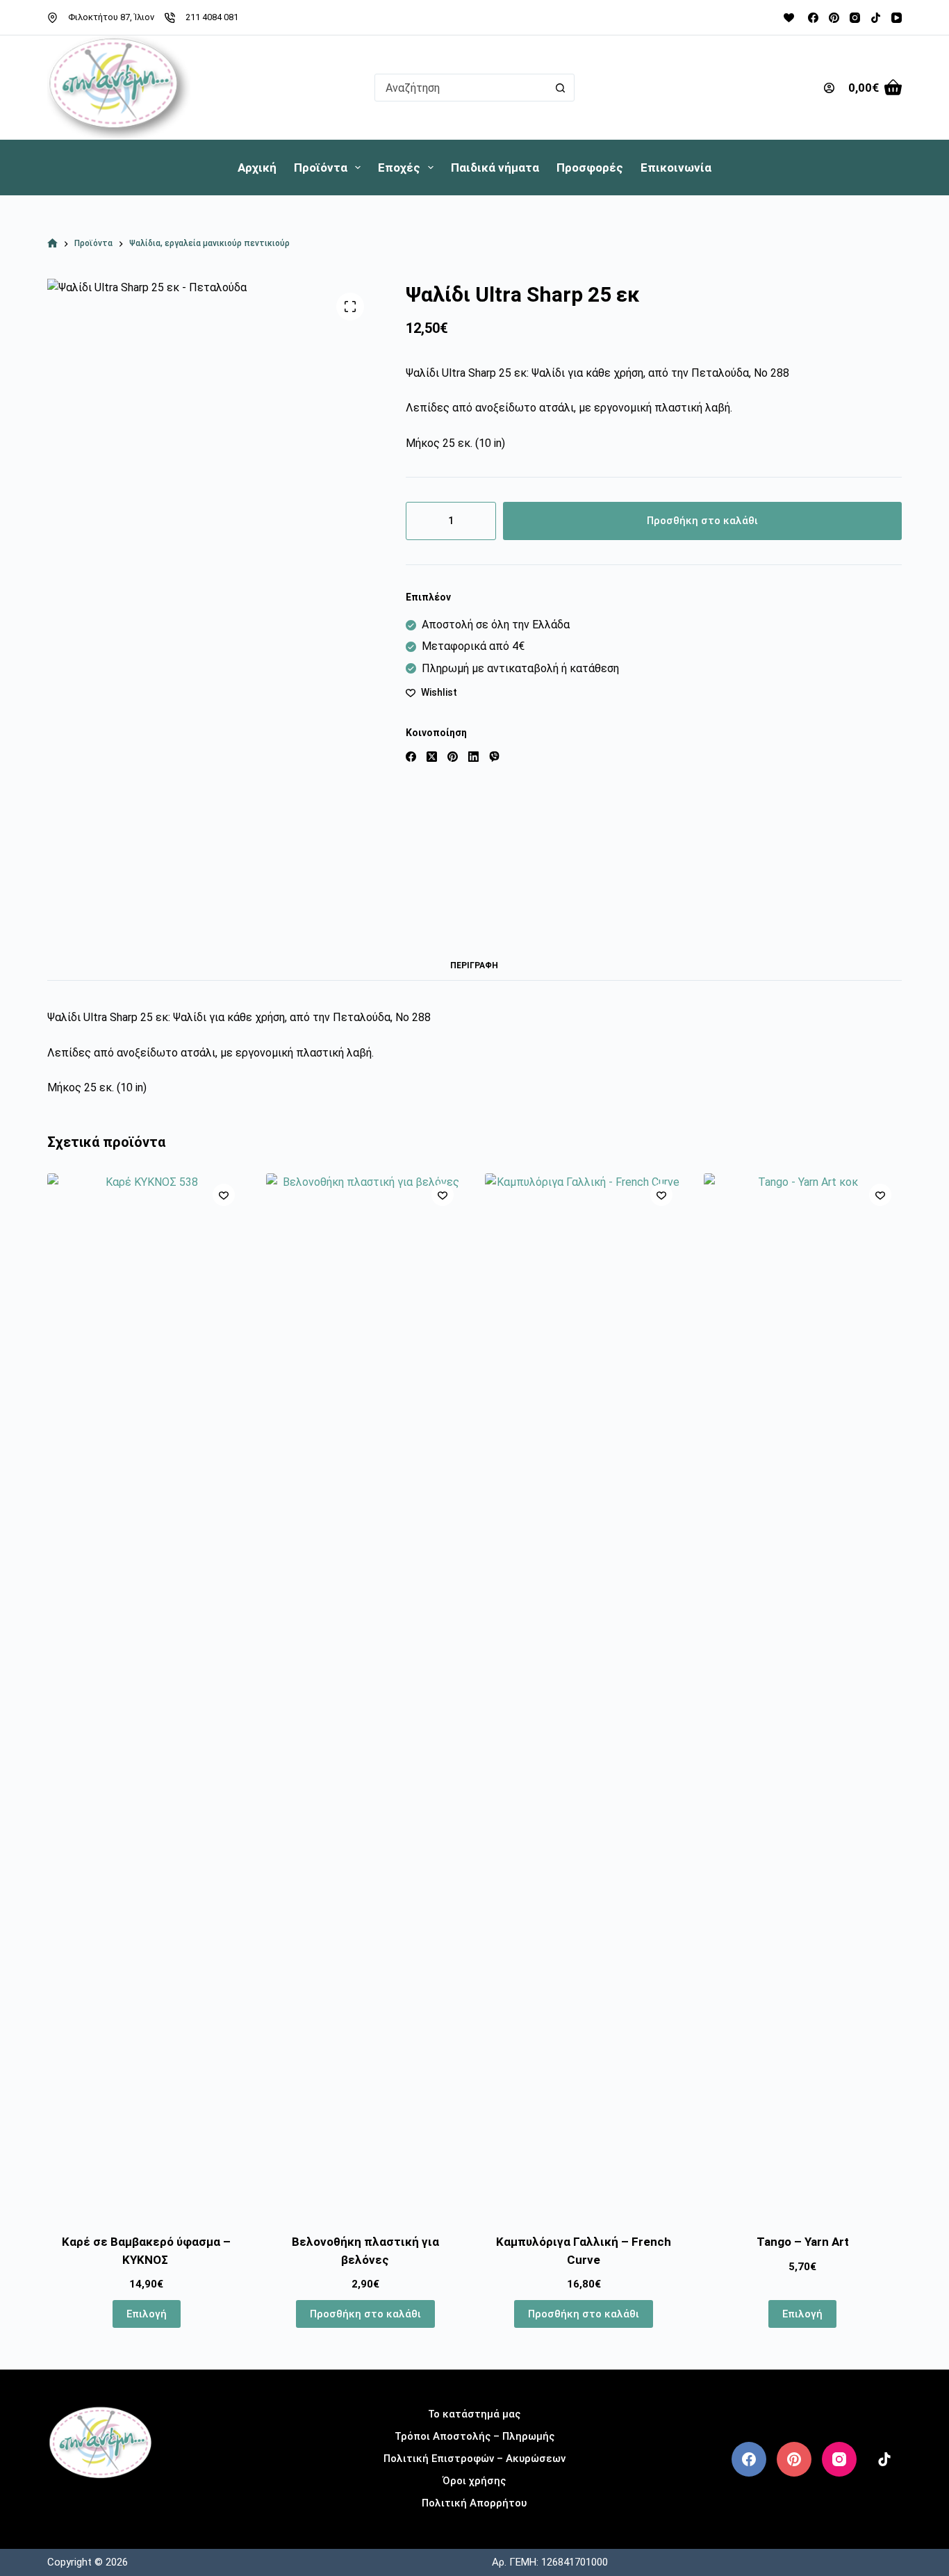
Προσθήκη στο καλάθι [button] (365, 2314)
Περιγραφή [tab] (474, 965)
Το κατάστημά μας (474, 2414)
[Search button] (561, 88)
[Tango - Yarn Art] (803, 1695)
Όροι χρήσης (474, 2481)
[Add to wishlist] (224, 1195)
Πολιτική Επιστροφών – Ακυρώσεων (474, 2459)
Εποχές (399, 168)
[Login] (829, 88)
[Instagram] (855, 18)
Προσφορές (590, 168)
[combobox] (461, 88)
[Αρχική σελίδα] (52, 244)
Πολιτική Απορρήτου (474, 2503)
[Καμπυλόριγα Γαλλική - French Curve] (584, 1695)
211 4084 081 (212, 17)
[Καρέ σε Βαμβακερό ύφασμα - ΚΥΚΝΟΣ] (146, 1695)
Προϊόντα (321, 168)
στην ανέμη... (100, 2501)
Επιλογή (147, 2314)
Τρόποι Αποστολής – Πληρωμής (474, 2436)
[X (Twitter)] (432, 757)
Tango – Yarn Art (803, 2242)
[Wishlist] (789, 18)
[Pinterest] (834, 18)
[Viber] (494, 757)
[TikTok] (876, 18)
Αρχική (257, 168)
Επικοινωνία (676, 168)
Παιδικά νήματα (495, 168)
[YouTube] (897, 18)
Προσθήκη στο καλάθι (702, 521)
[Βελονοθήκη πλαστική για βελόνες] (365, 1695)
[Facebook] (813, 18)
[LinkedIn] (473, 757)
